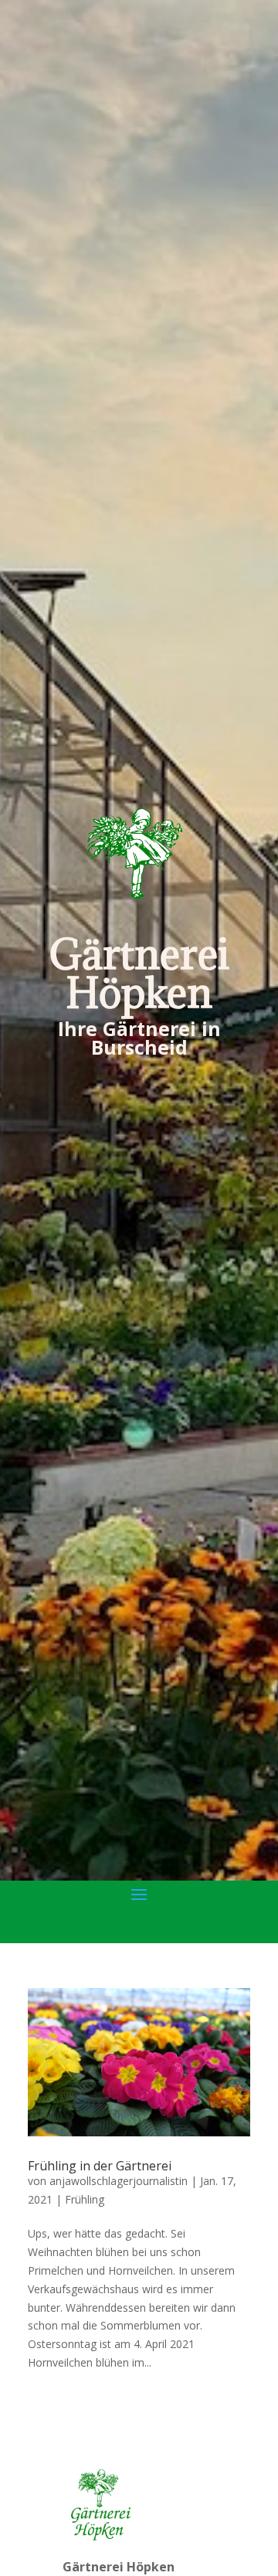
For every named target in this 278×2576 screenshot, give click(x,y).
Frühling (85, 2199)
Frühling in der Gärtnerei (100, 2166)
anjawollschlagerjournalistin (119, 2181)
